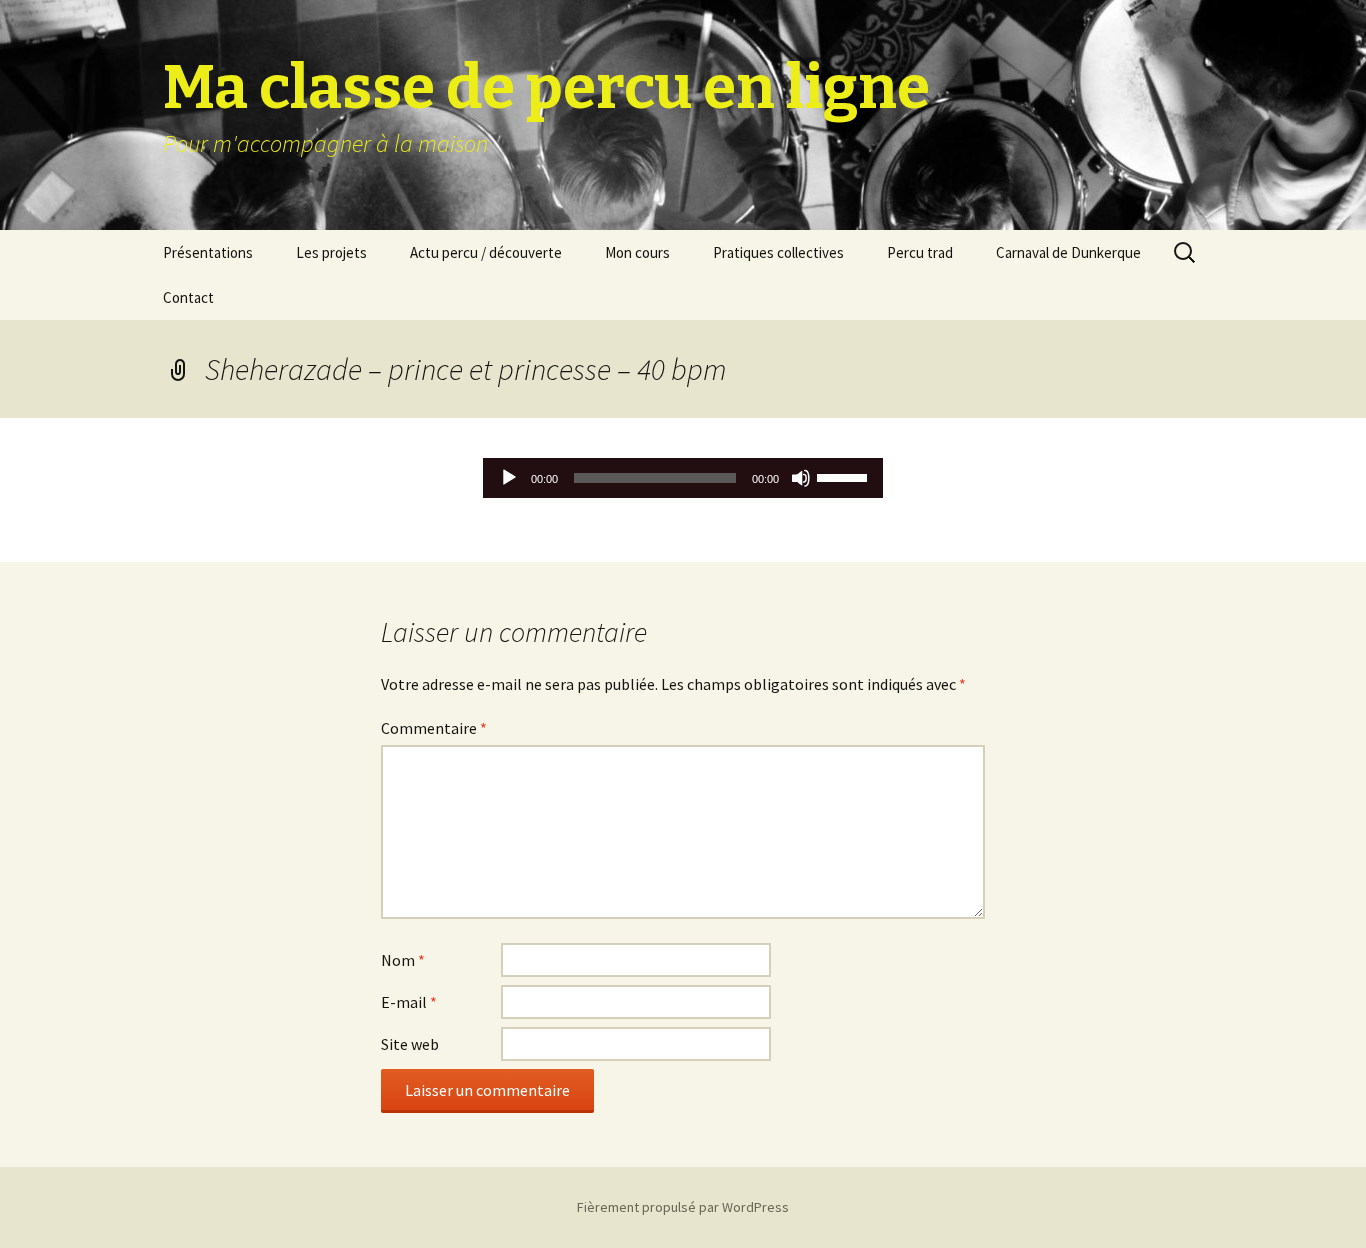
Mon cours (637, 252)
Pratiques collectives (778, 252)
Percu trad (920, 252)
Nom (403, 960)
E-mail (409, 1002)
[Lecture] (509, 478)
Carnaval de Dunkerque (1068, 252)
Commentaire (434, 728)
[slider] (845, 476)
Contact (188, 297)
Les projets (331, 252)
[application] (683, 478)
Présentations (208, 252)
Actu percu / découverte (486, 252)
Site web (410, 1044)
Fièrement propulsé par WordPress (683, 1207)
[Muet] (801, 478)
